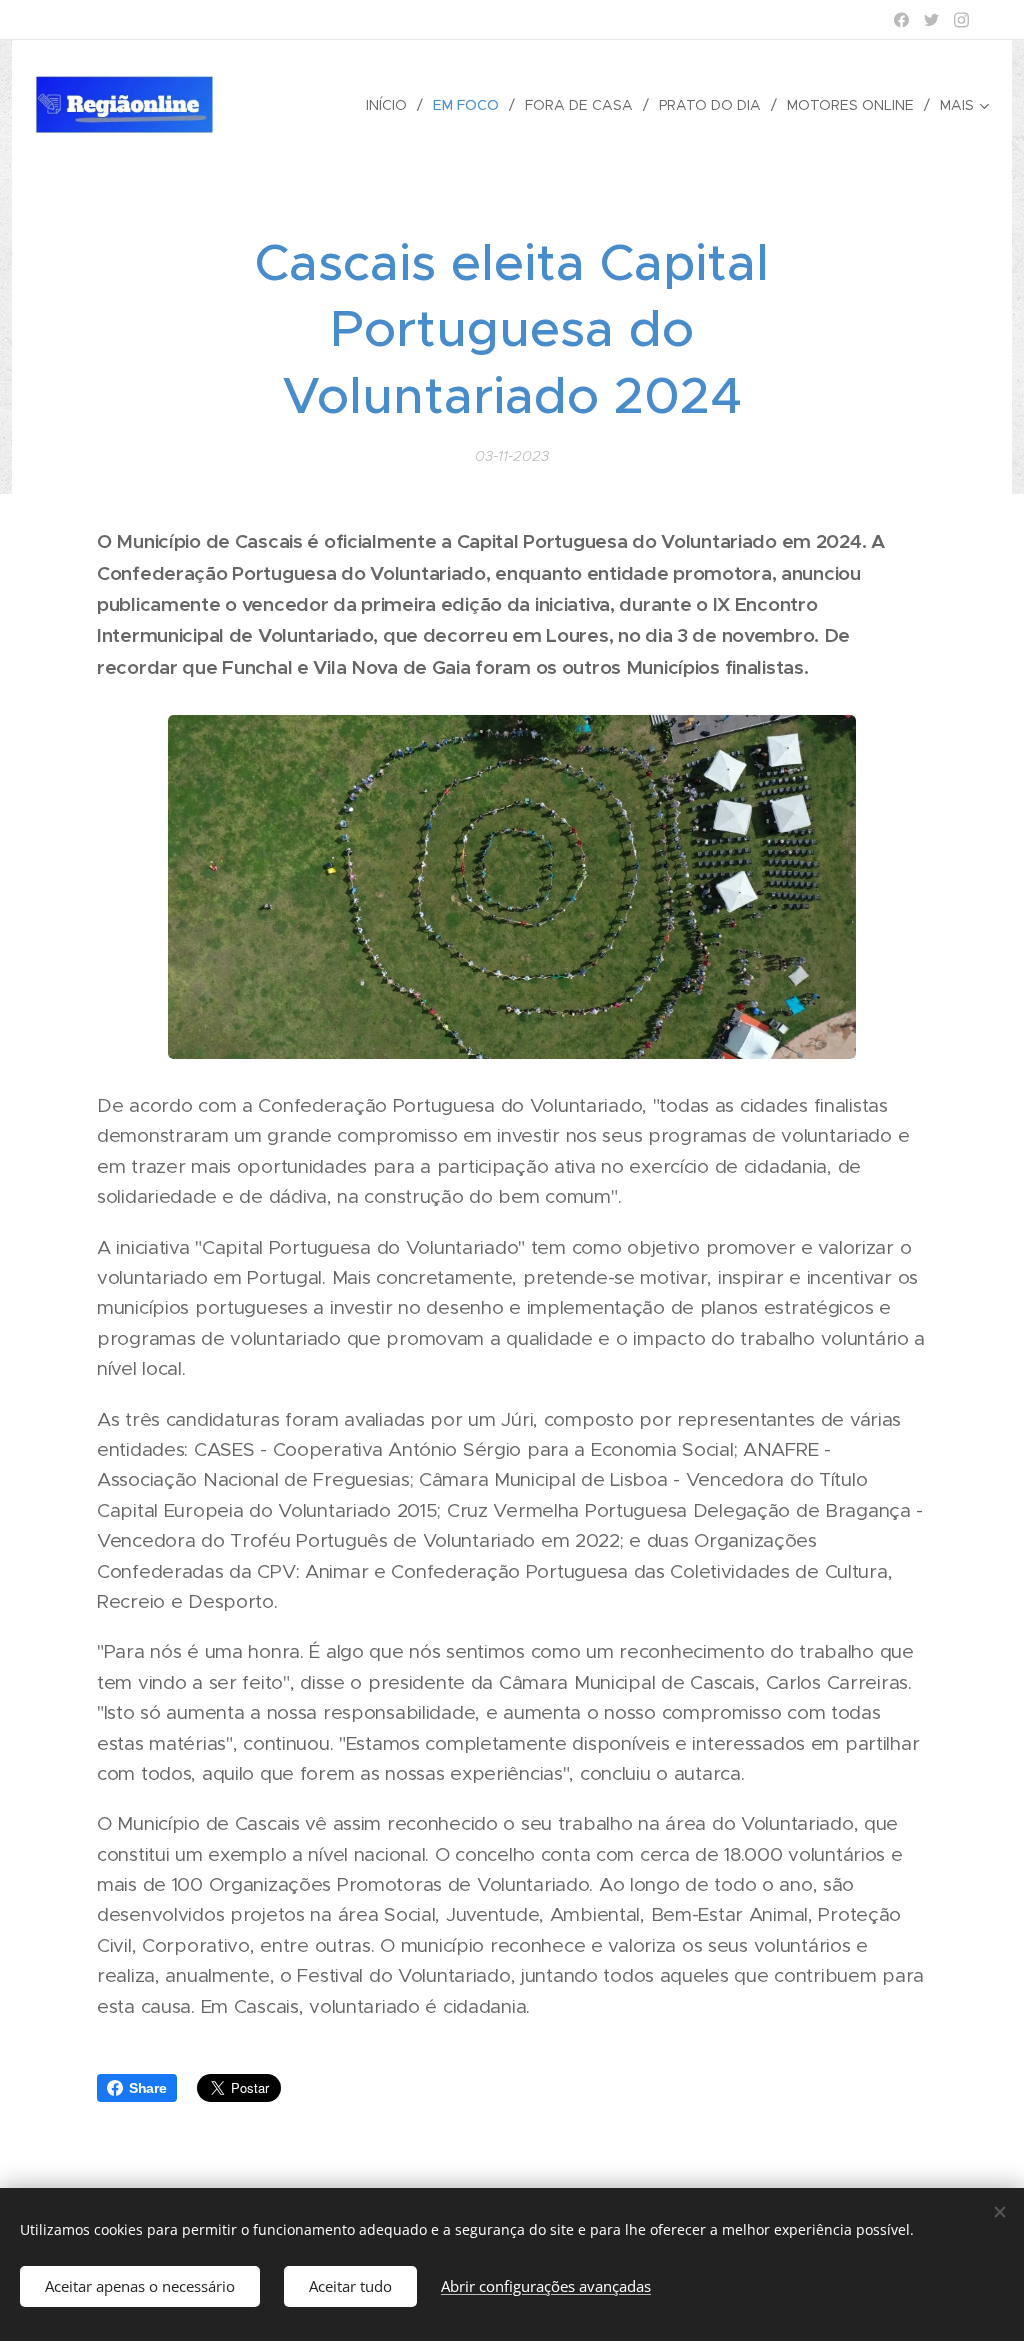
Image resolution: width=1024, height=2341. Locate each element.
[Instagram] (961, 20)
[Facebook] (901, 20)
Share (148, 2088)
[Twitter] (931, 20)
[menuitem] (392, 105)
